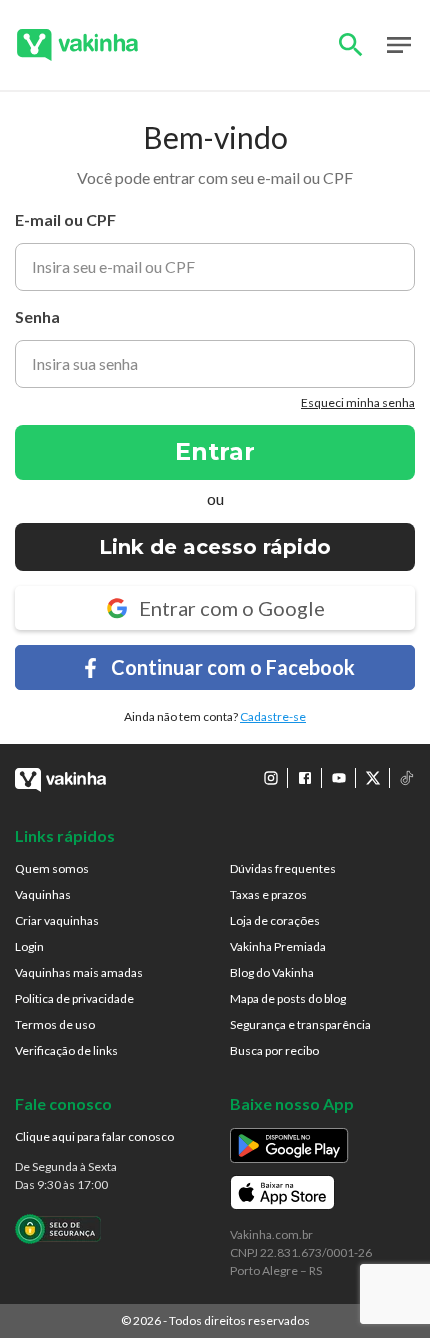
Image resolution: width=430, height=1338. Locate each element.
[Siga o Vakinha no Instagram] (271, 778)
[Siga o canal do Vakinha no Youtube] (339, 778)
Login (29, 946)
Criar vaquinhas (57, 920)
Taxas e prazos (268, 894)
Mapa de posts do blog (288, 998)
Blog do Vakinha (272, 972)
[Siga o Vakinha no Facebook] (305, 778)
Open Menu (399, 45)
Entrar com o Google (232, 608)
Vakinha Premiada (278, 946)
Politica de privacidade (74, 998)
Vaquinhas (43, 894)
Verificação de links (66, 1050)
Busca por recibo (274, 1050)
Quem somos (52, 868)
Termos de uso (55, 1024)
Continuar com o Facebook (233, 667)
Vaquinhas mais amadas (79, 972)
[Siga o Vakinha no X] (373, 778)
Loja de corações (275, 920)
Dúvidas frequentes (283, 868)
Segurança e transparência (300, 1024)
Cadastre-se (273, 716)
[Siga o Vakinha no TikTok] (407, 778)
